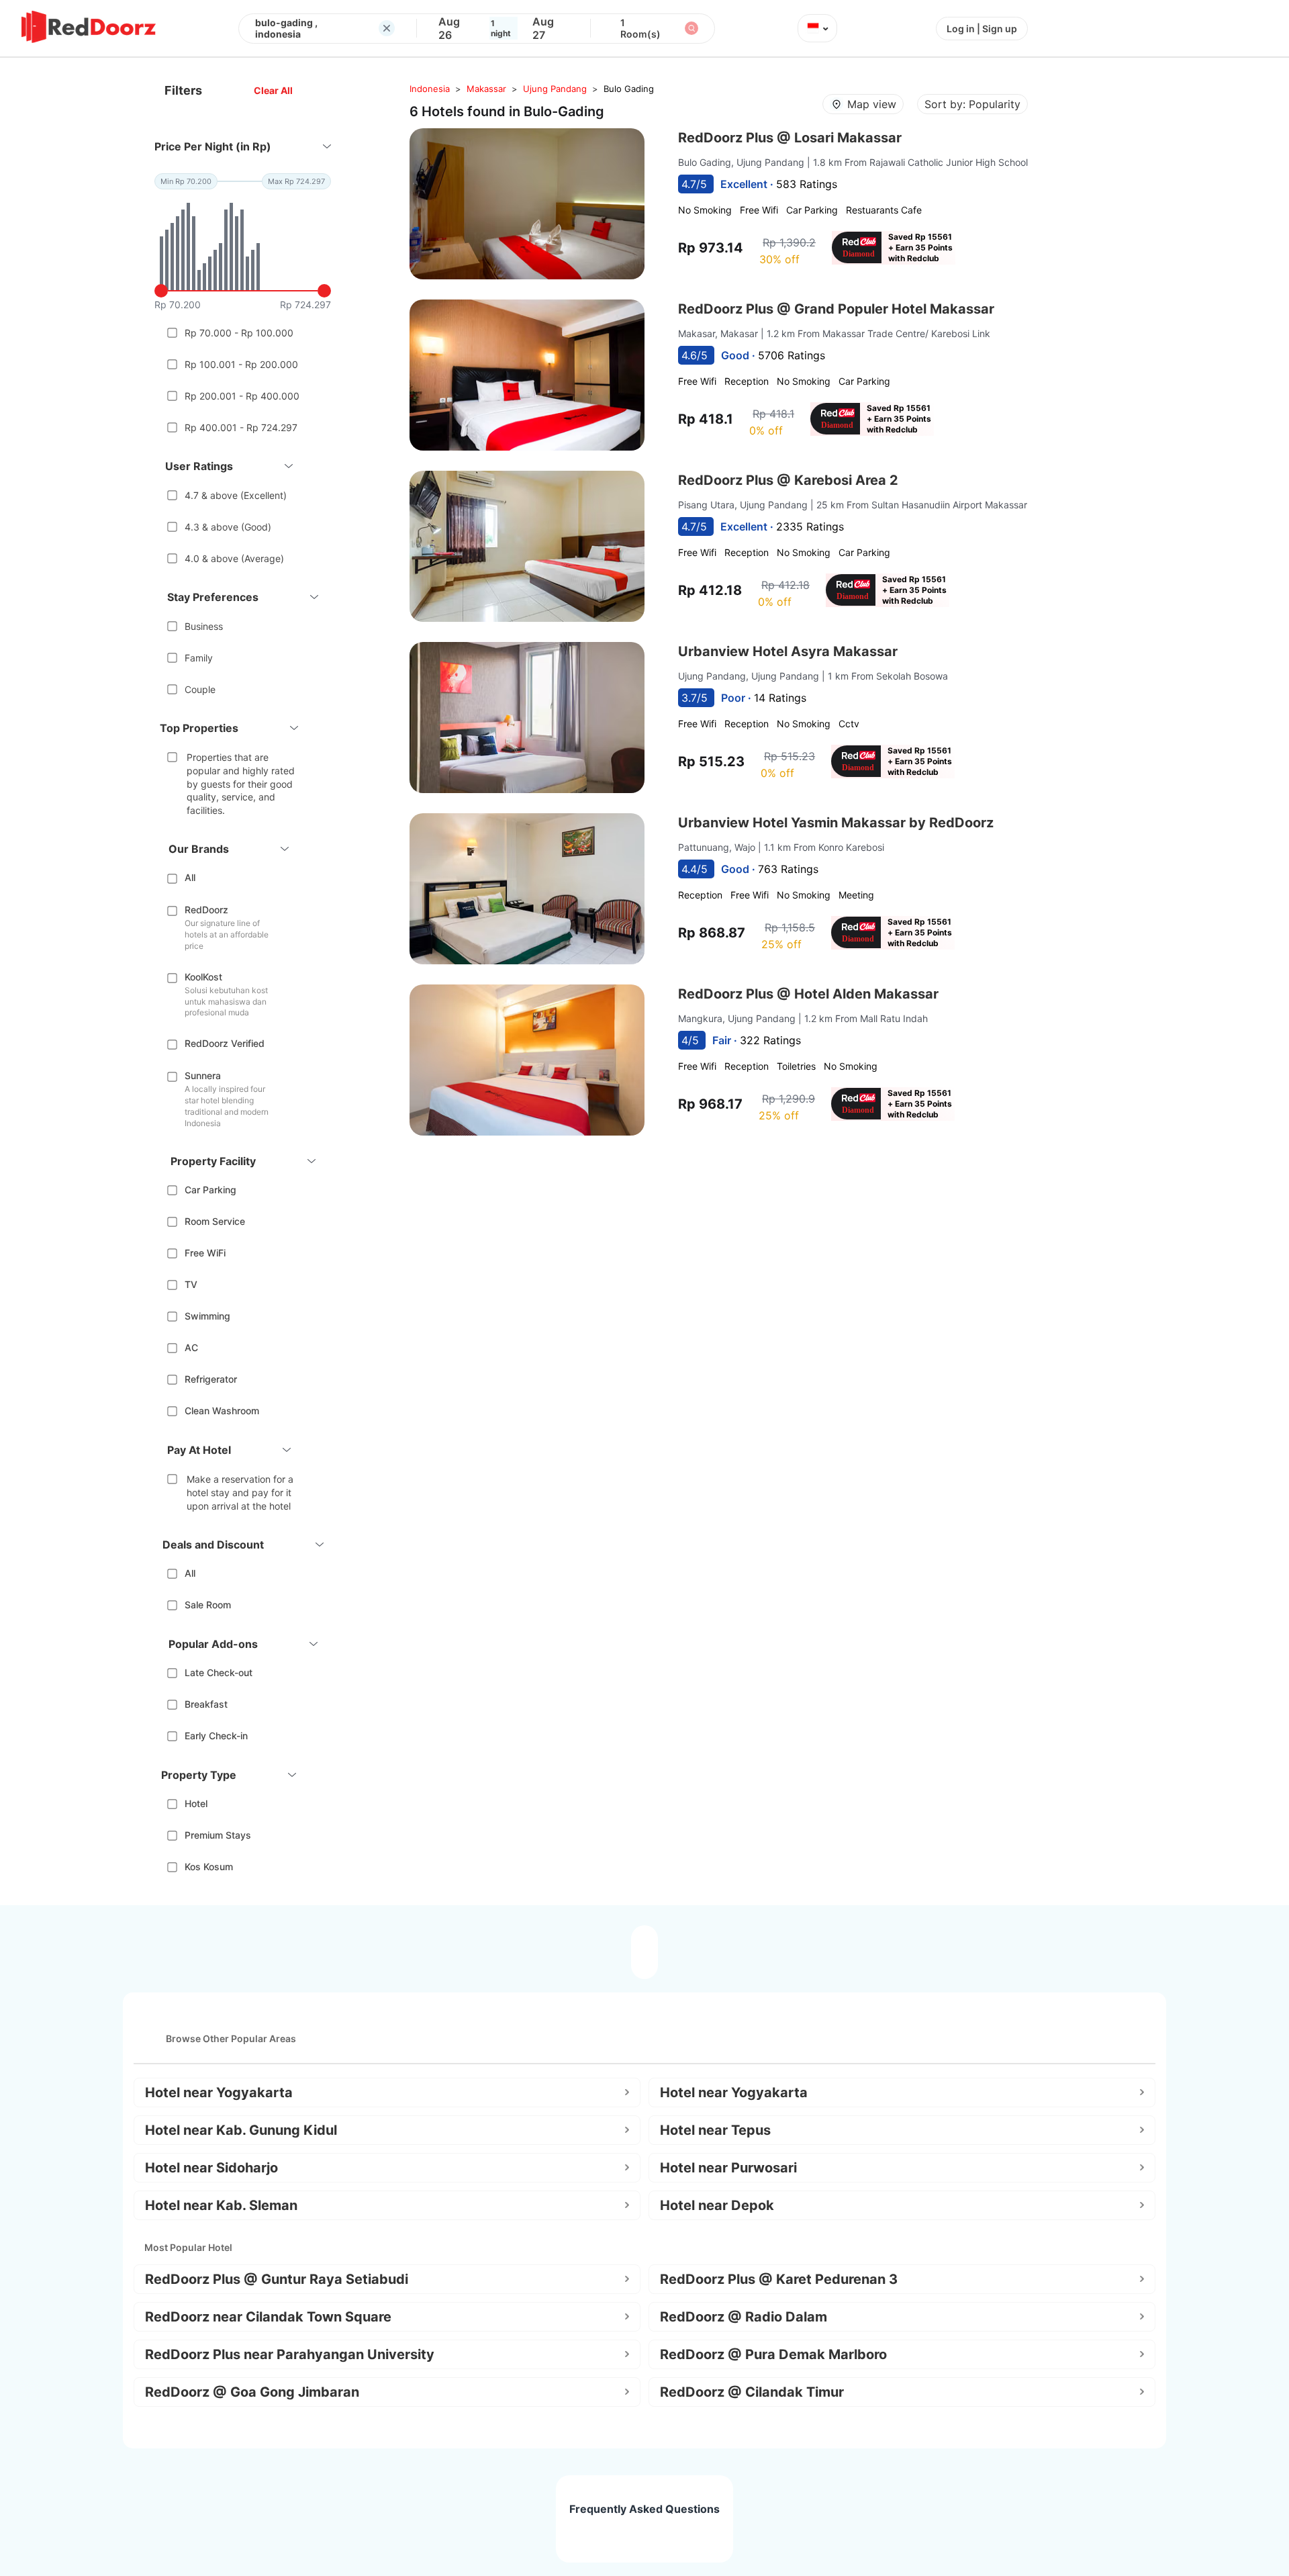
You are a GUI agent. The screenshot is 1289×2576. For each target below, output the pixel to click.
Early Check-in (216, 1736)
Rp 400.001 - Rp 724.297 (241, 427)
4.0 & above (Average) (234, 558)
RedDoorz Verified (225, 1043)
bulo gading (629, 89)
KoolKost (203, 977)
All (190, 877)
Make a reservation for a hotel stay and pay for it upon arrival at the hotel (240, 1492)
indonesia (430, 89)
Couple (200, 689)
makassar (486, 89)
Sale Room (208, 1605)
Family (199, 658)
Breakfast (206, 1704)
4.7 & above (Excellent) (236, 495)
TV (191, 1284)
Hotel (196, 1803)
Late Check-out (219, 1672)
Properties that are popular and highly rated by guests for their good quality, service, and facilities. (241, 783)
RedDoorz (206, 910)
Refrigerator (211, 1379)
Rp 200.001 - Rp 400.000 (242, 396)
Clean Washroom (222, 1411)
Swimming (207, 1316)
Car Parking (210, 1190)
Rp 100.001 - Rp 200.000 (241, 364)
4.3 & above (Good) (228, 527)
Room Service (215, 1221)
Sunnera (203, 1075)
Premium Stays (218, 1835)
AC (191, 1347)
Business (204, 626)
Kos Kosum (209, 1867)
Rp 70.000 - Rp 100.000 (239, 333)
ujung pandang (555, 89)
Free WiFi (205, 1253)
